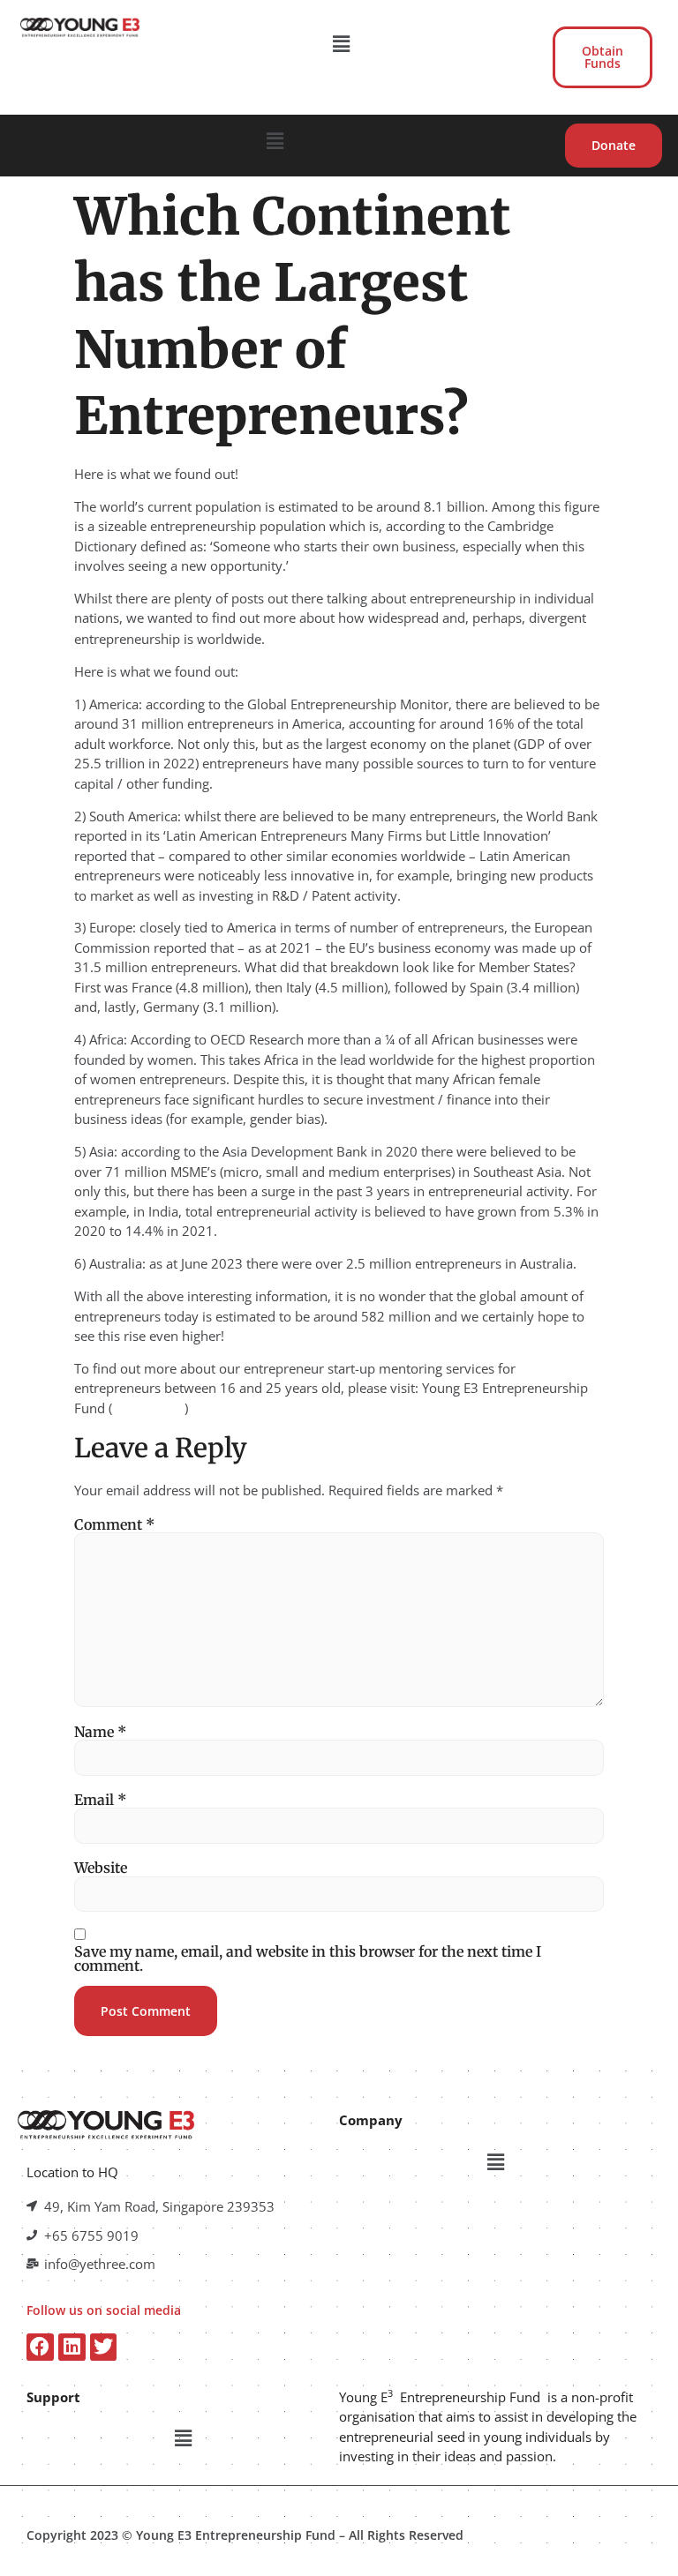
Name (100, 1732)
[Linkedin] (72, 2347)
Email (100, 1800)
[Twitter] (104, 2347)
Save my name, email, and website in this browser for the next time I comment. (308, 1958)
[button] (342, 43)
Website (101, 1868)
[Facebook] (40, 2347)
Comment (114, 1524)
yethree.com (148, 1408)
